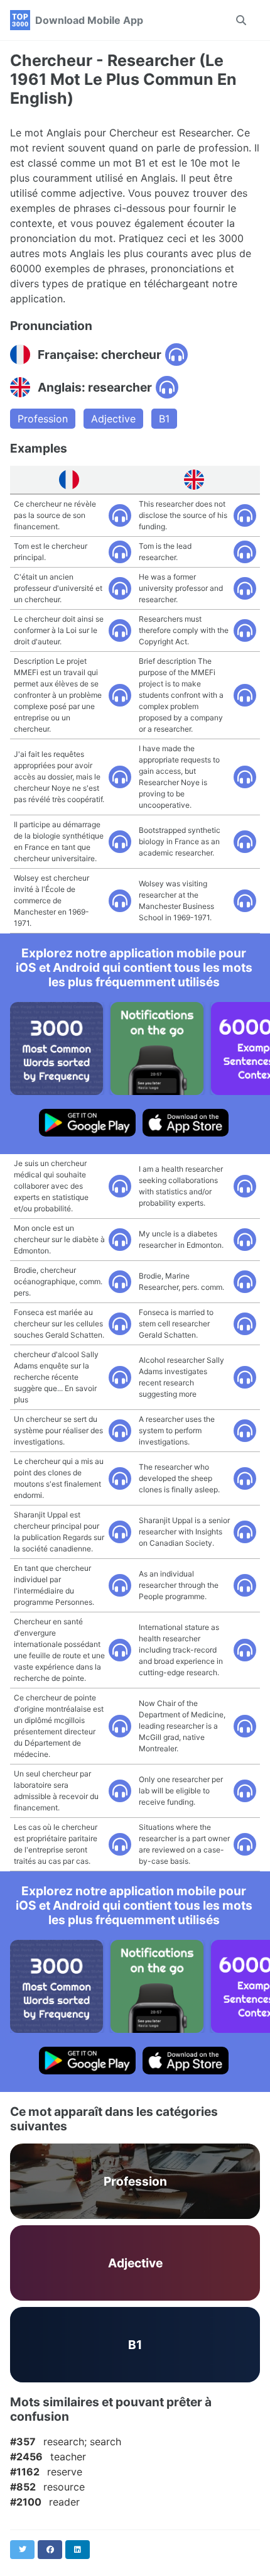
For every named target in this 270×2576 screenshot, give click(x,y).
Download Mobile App (89, 20)
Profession (43, 419)
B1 (164, 419)
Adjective (113, 419)
